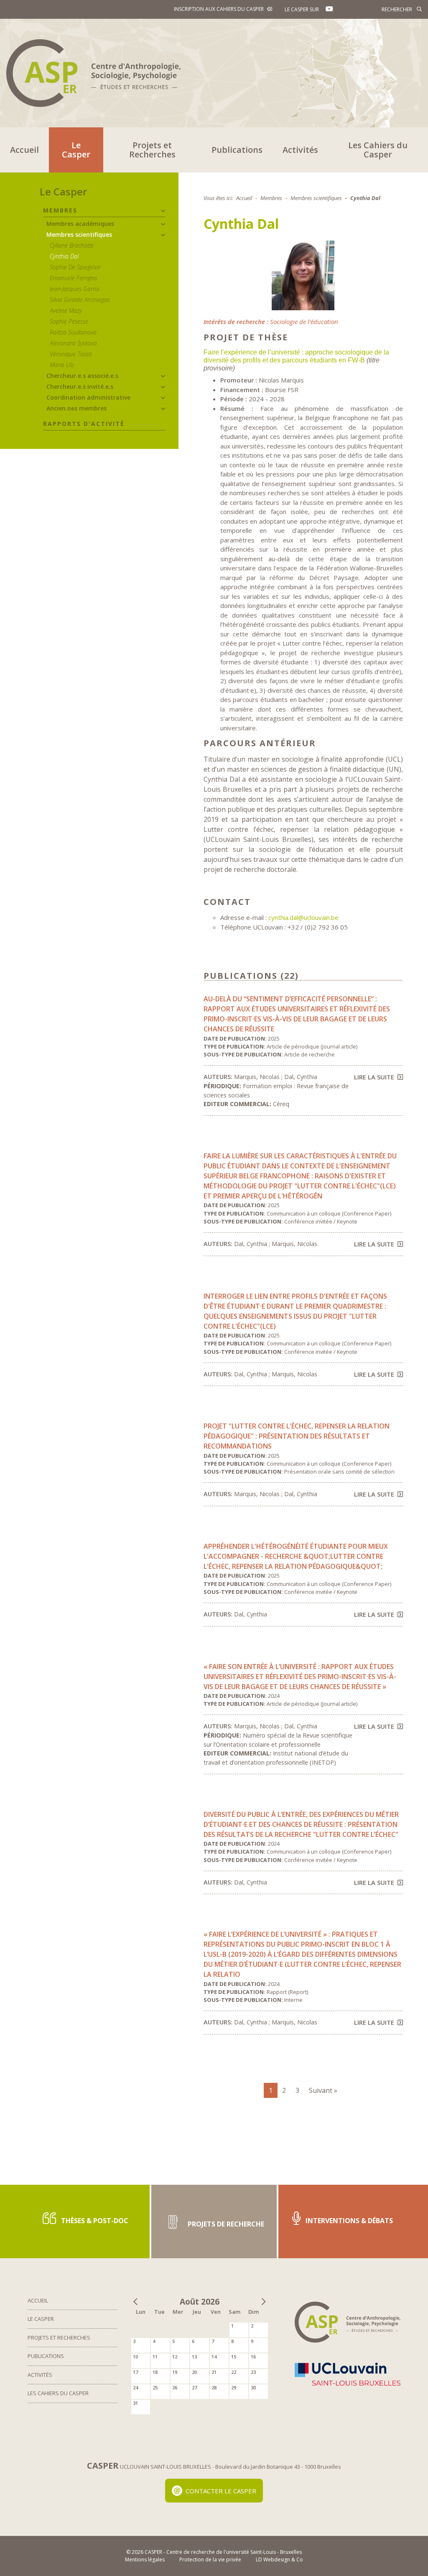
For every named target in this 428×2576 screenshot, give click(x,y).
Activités (300, 150)
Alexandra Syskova (73, 343)
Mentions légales (145, 2560)
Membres (60, 210)
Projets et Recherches (152, 150)
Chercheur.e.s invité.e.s (80, 386)
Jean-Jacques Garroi (75, 289)
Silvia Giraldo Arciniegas (80, 300)
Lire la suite (374, 1077)
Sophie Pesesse (69, 321)
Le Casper (76, 150)
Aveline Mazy (66, 310)
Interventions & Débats (348, 2221)
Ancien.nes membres (76, 408)
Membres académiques (80, 224)
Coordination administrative (88, 397)
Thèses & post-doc (94, 2221)
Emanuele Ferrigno (74, 278)
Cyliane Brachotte (72, 245)
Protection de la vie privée (210, 2560)
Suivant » (323, 2090)
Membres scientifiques (79, 234)
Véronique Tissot (71, 354)
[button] (163, 211)
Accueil (24, 150)
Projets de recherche (225, 2224)
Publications (237, 150)
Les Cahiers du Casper (378, 150)
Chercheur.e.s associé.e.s (82, 376)
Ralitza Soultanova (73, 332)
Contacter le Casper (221, 2491)
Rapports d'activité (84, 424)
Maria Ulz (62, 365)
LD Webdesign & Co (279, 2560)
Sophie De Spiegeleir (75, 267)
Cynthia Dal (64, 256)
